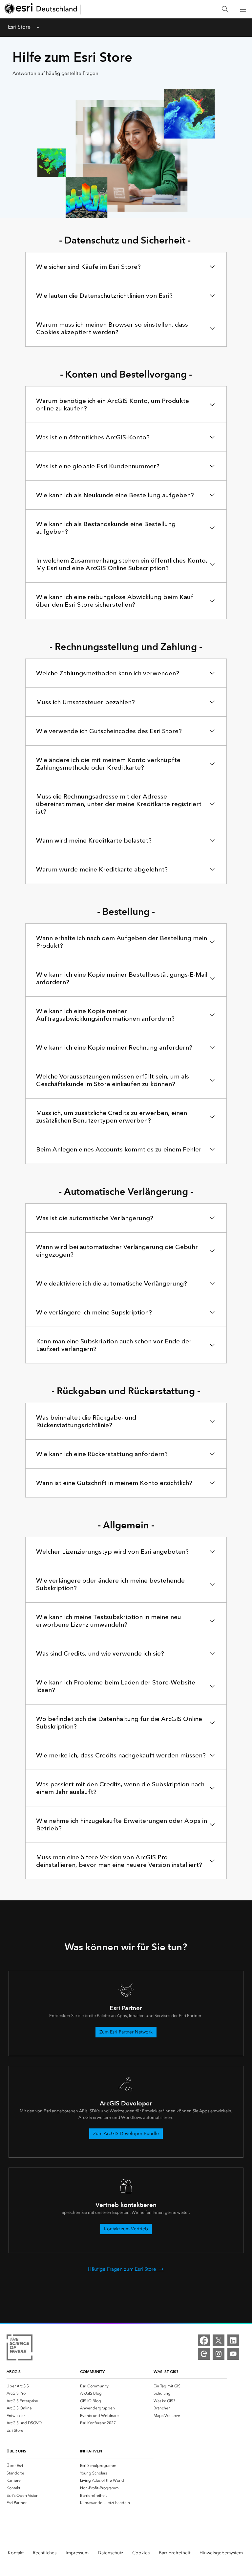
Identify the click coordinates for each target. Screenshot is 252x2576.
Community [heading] (92, 2371)
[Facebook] (204, 2340)
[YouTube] (233, 2354)
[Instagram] (219, 2354)
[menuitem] (43, 2386)
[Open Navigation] (243, 9)
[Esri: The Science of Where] (20, 2349)
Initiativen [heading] (91, 2451)
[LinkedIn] (233, 2340)
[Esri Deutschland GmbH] (41, 9)
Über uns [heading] (16, 2451)
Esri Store (19, 27)
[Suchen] (225, 9)
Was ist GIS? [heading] (166, 2371)
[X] (219, 2340)
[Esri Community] (204, 2354)
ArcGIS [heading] (14, 2371)
